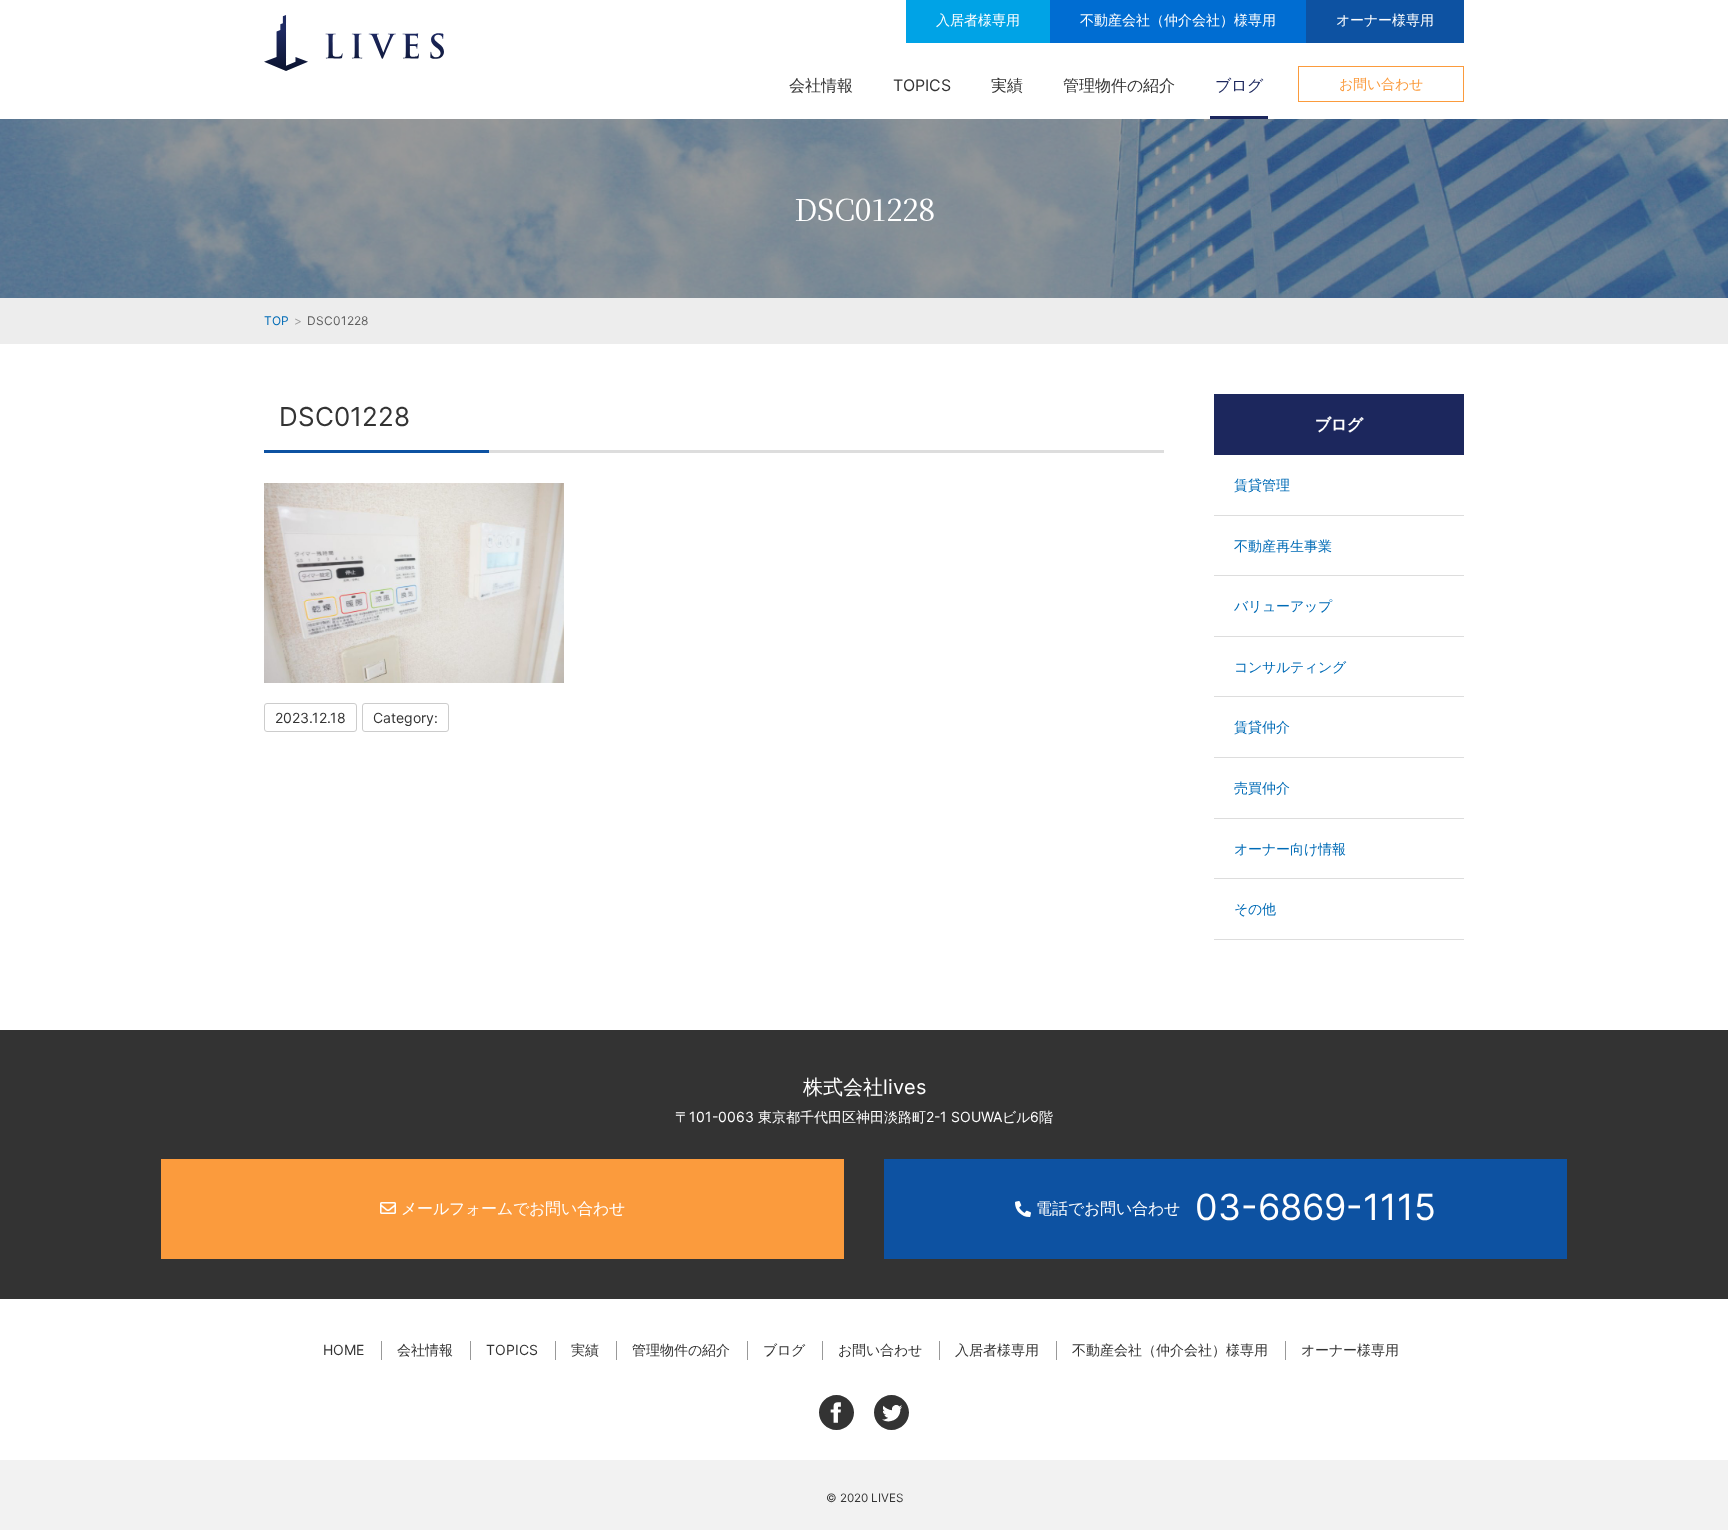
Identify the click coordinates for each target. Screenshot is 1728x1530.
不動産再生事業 (1283, 545)
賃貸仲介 (1262, 726)
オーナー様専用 (1385, 19)
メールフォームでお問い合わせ (510, 1208)
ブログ (1239, 85)
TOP (276, 320)
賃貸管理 (1262, 484)
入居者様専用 (978, 19)
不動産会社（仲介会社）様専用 (1178, 19)
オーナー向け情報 (1290, 848)
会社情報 (821, 85)
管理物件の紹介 (1119, 85)
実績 (1007, 85)
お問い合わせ (1381, 83)
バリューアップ (1283, 605)
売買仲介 (1262, 787)
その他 (1255, 908)
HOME (343, 1349)
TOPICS (922, 85)
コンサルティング (1290, 666)
